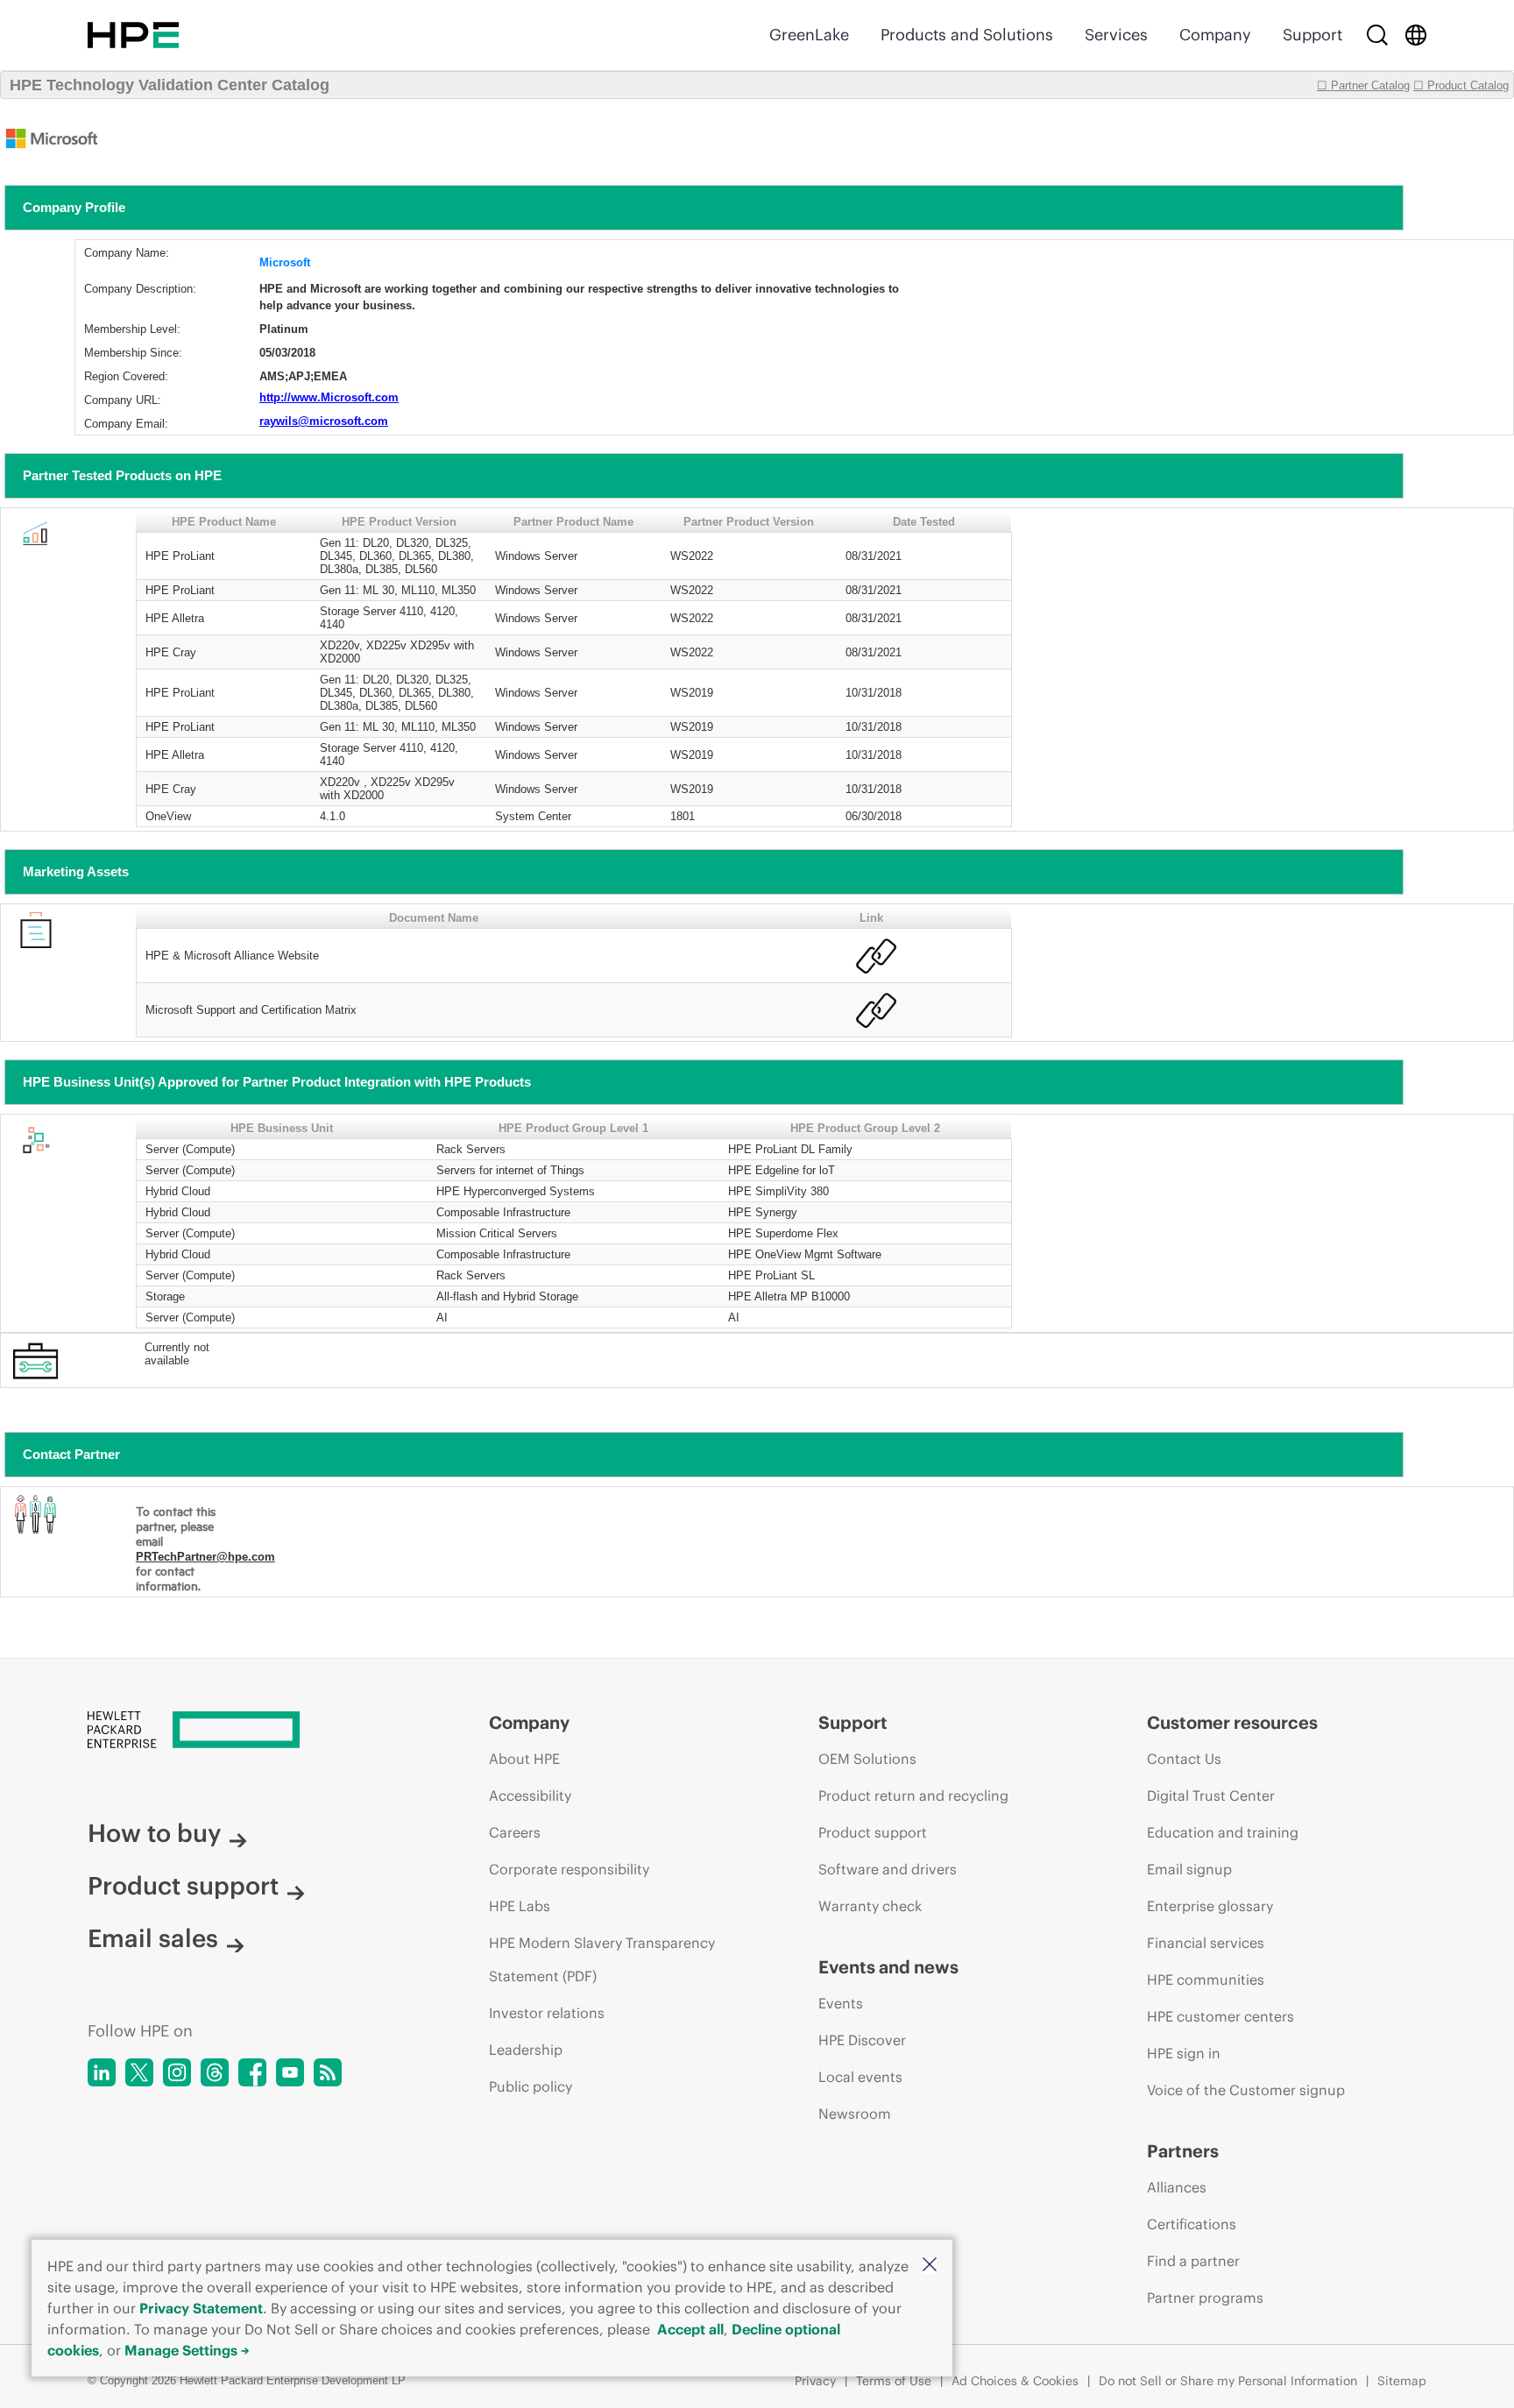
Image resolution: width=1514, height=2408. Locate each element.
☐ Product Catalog (1461, 85)
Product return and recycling (913, 1795)
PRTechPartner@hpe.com (205, 1557)
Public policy (531, 2086)
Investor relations (547, 2013)
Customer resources (1232, 1722)
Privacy (815, 2381)
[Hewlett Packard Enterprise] (133, 35)
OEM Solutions (867, 1759)
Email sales (153, 1938)
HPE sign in (1184, 2053)
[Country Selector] (1416, 35)
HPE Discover (862, 2040)
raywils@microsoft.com (324, 421)
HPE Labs (520, 1906)
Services (1116, 35)
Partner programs (1205, 2298)
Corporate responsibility (569, 1869)
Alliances (1177, 2187)
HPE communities (1206, 1980)
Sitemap (1402, 2381)
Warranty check (870, 1906)
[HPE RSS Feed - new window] (328, 2072)
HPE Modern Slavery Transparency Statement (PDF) (602, 1959)
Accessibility (530, 1795)
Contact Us (1184, 1759)
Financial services (1206, 1943)
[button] (930, 2266)
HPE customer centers (1220, 2016)
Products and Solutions (967, 35)
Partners (1183, 2151)
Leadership (526, 2050)
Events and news (888, 1967)
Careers (515, 1832)
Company (1215, 35)
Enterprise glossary (1210, 1906)
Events (841, 2003)
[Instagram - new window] (177, 2072)
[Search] (1377, 35)
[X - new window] (139, 2072)
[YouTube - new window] (290, 2072)
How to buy (154, 1833)
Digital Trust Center (1211, 1795)
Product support (183, 1886)
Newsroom (855, 2114)
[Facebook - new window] (252, 2072)
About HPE (524, 1759)
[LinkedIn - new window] (102, 2072)
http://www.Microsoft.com (329, 397)
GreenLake (809, 35)
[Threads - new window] (215, 2072)
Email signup (1189, 1869)
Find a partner (1193, 2261)
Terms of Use (894, 2381)
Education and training (1223, 1832)
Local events (860, 2077)
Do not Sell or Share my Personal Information (1228, 2381)
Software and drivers (888, 1869)
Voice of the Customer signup (1246, 2090)
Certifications (1192, 2224)
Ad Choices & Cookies (1015, 2381)
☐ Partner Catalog (1363, 85)
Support (1312, 35)
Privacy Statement (201, 2308)
